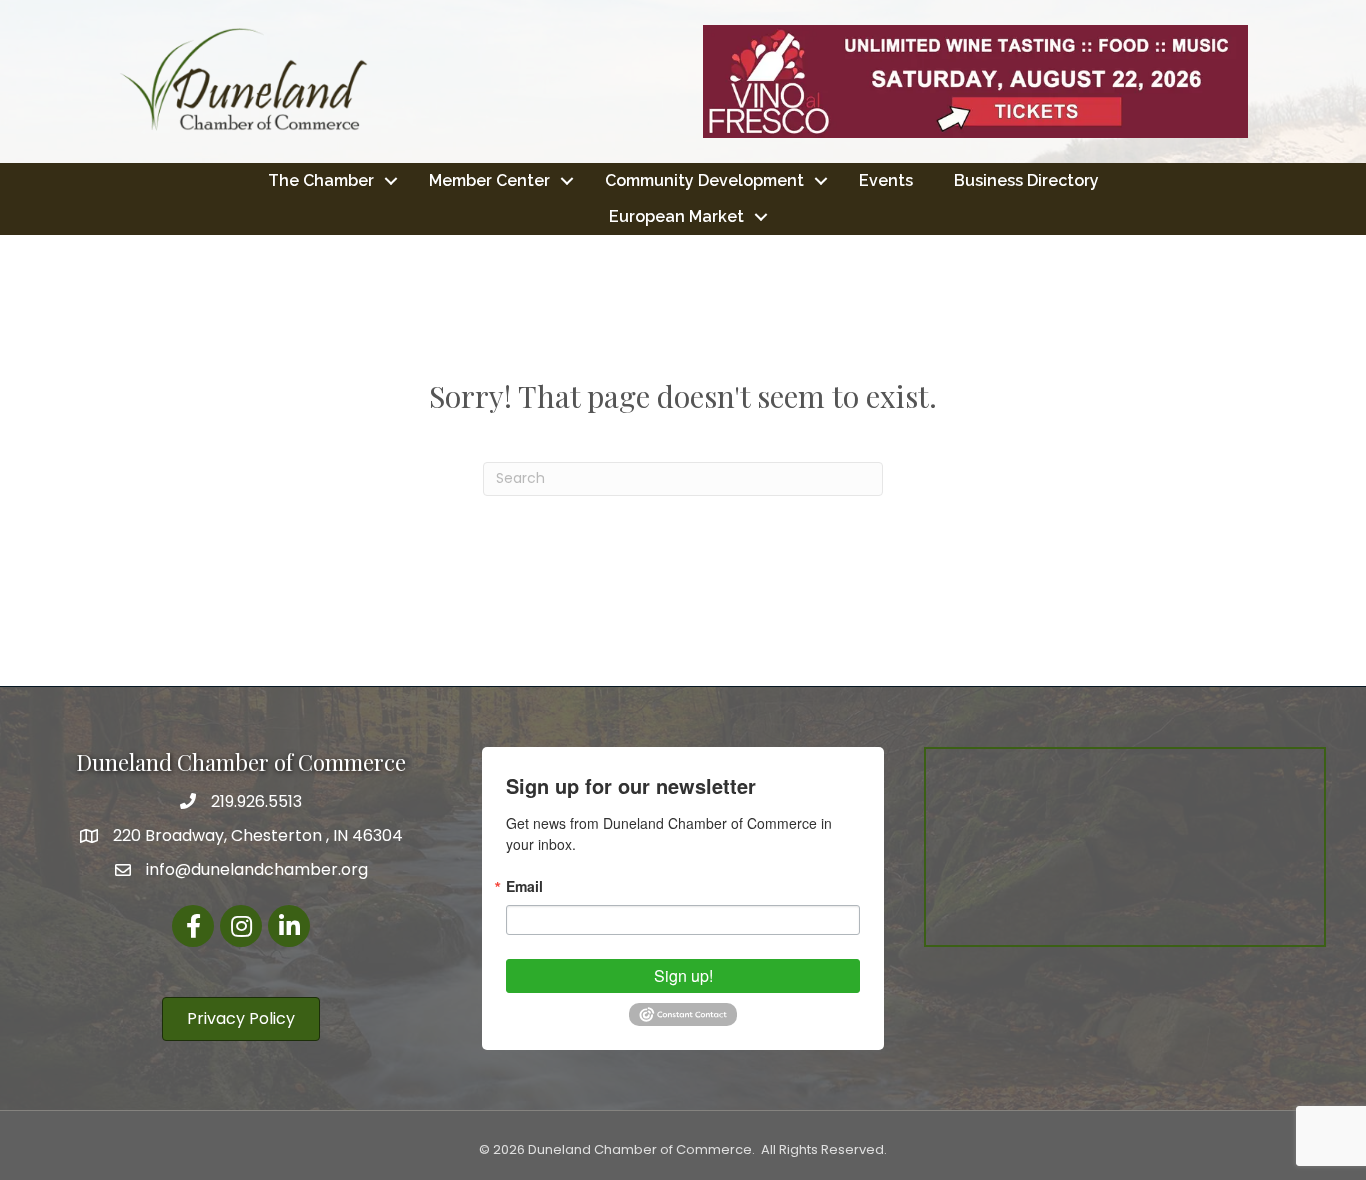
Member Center (489, 180)
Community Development (704, 180)
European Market (676, 216)
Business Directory (1026, 180)
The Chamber (321, 180)
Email (524, 886)
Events (886, 180)
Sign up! (683, 975)
